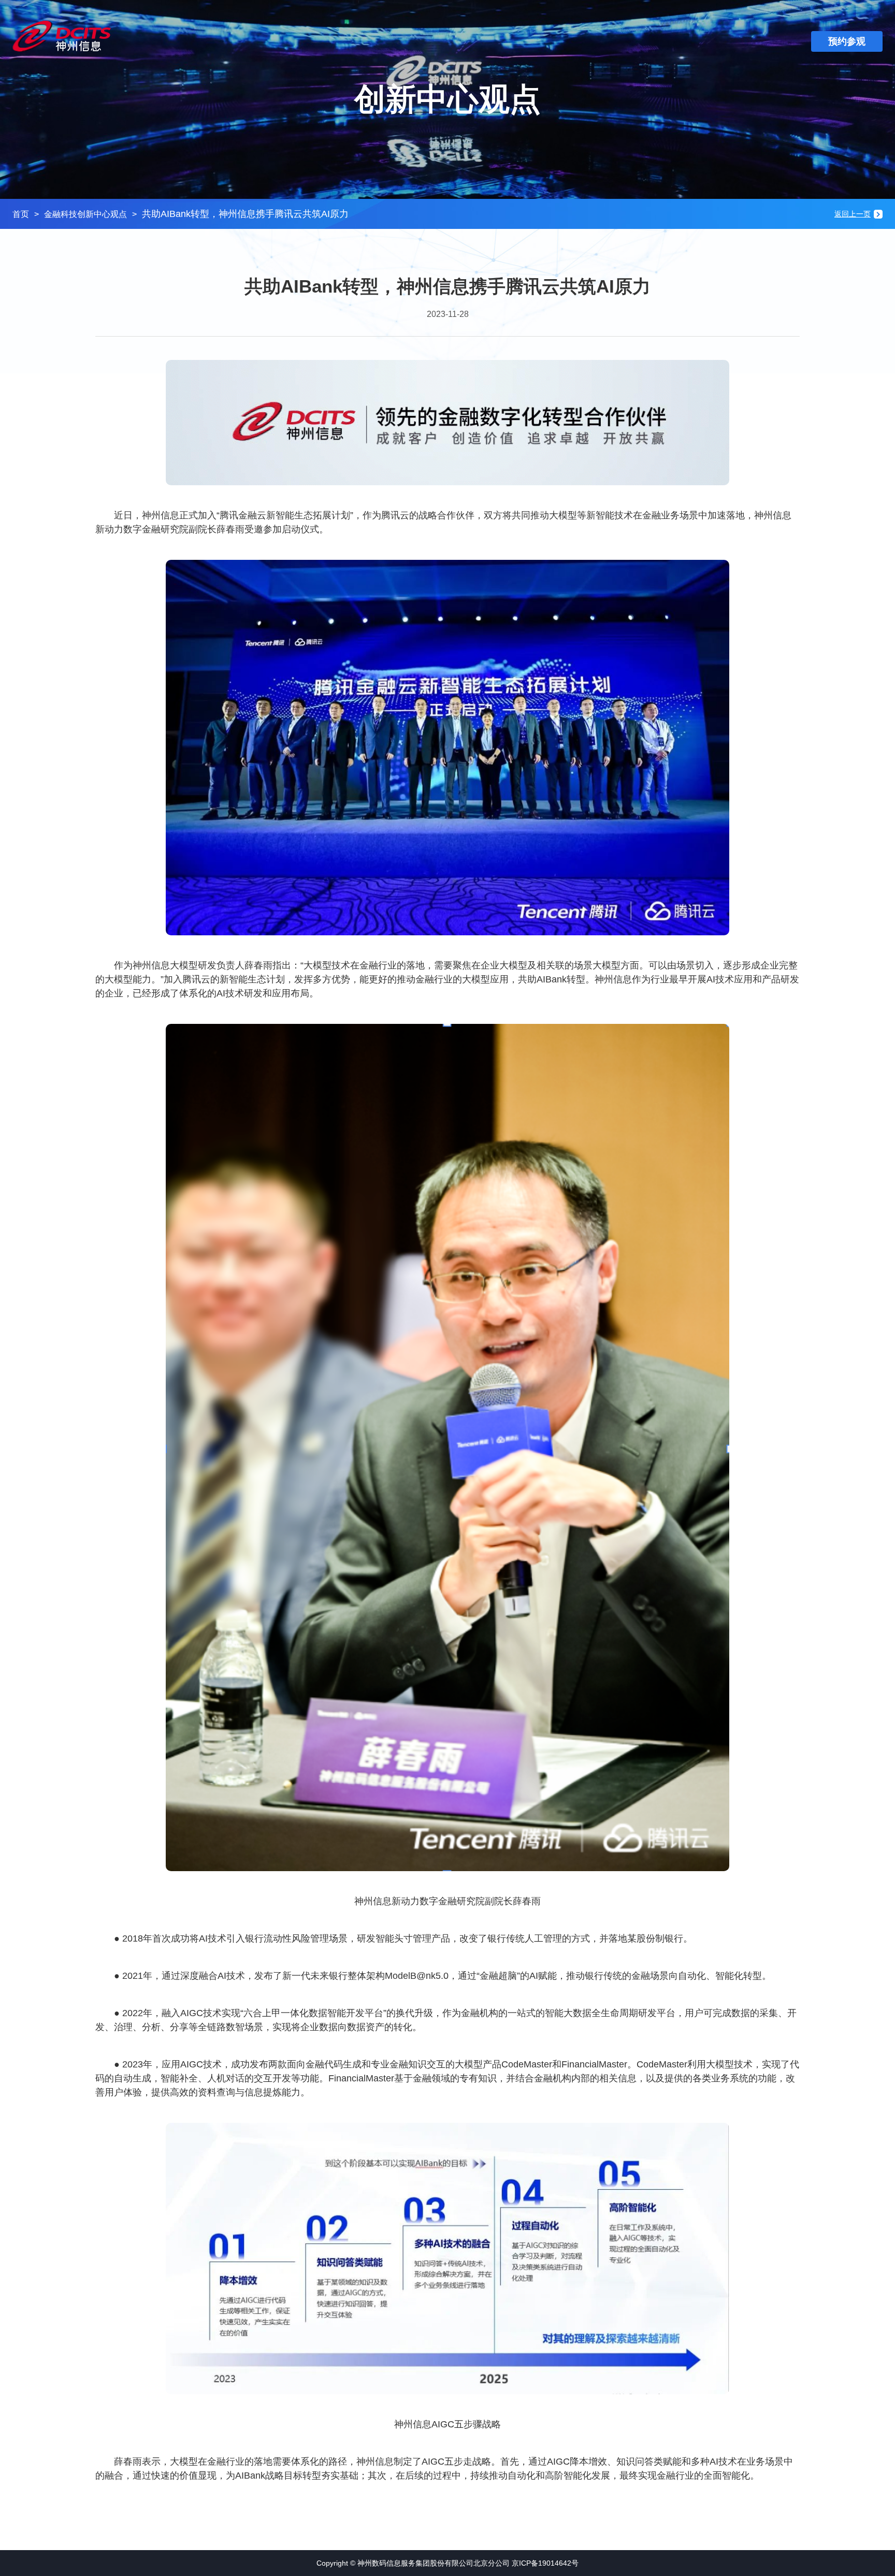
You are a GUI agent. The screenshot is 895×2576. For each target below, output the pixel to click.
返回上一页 (853, 214)
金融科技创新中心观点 (85, 214)
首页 (21, 214)
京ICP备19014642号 (545, 2563)
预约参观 (847, 41)
